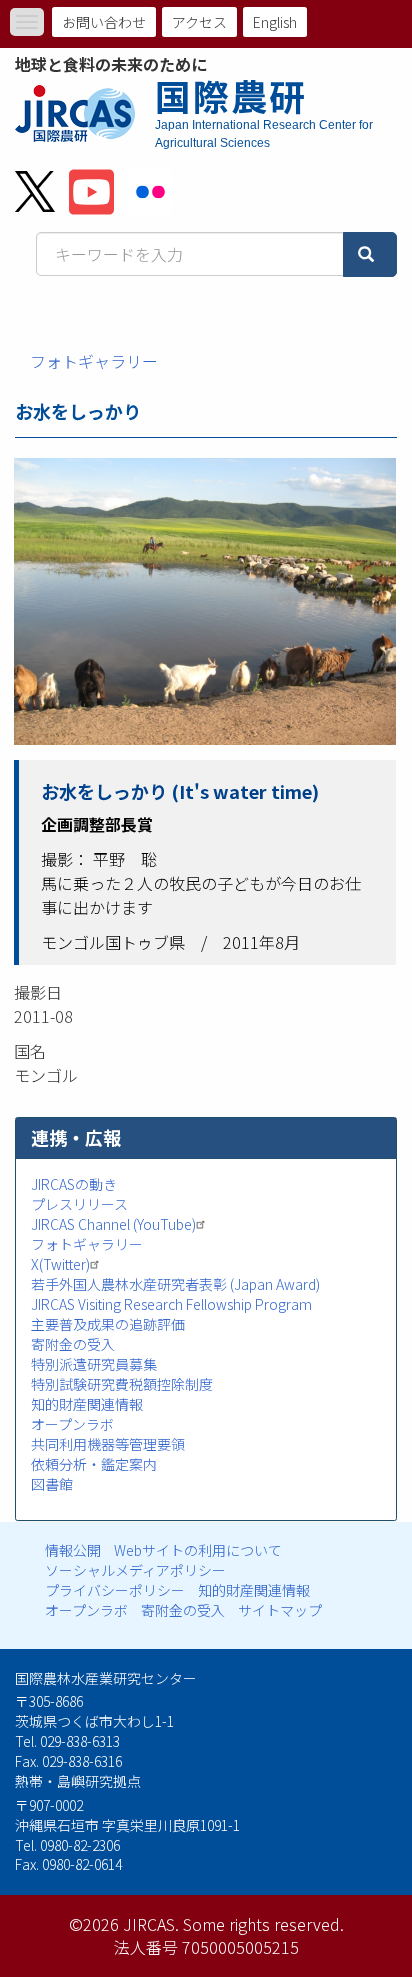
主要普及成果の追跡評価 (108, 1324)
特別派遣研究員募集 (94, 1364)
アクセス (199, 22)
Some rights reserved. (263, 1924)
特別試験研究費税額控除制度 (122, 1384)
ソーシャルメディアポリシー (135, 1570)
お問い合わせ (104, 22)
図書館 (52, 1484)
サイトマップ (280, 1610)
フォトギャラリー (94, 361)
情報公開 (73, 1550)
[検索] (370, 254)
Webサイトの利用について (198, 1550)
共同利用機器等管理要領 (108, 1444)
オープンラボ (72, 1424)
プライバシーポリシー (115, 1590)
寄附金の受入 (73, 1344)
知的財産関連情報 (87, 1404)
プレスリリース (79, 1204)
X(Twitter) (60, 1264)
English (275, 22)
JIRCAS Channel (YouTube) (113, 1224)
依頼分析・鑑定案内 (94, 1464)
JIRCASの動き (74, 1184)
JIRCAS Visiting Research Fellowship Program (171, 1304)
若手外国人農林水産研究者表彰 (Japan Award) (175, 1284)
